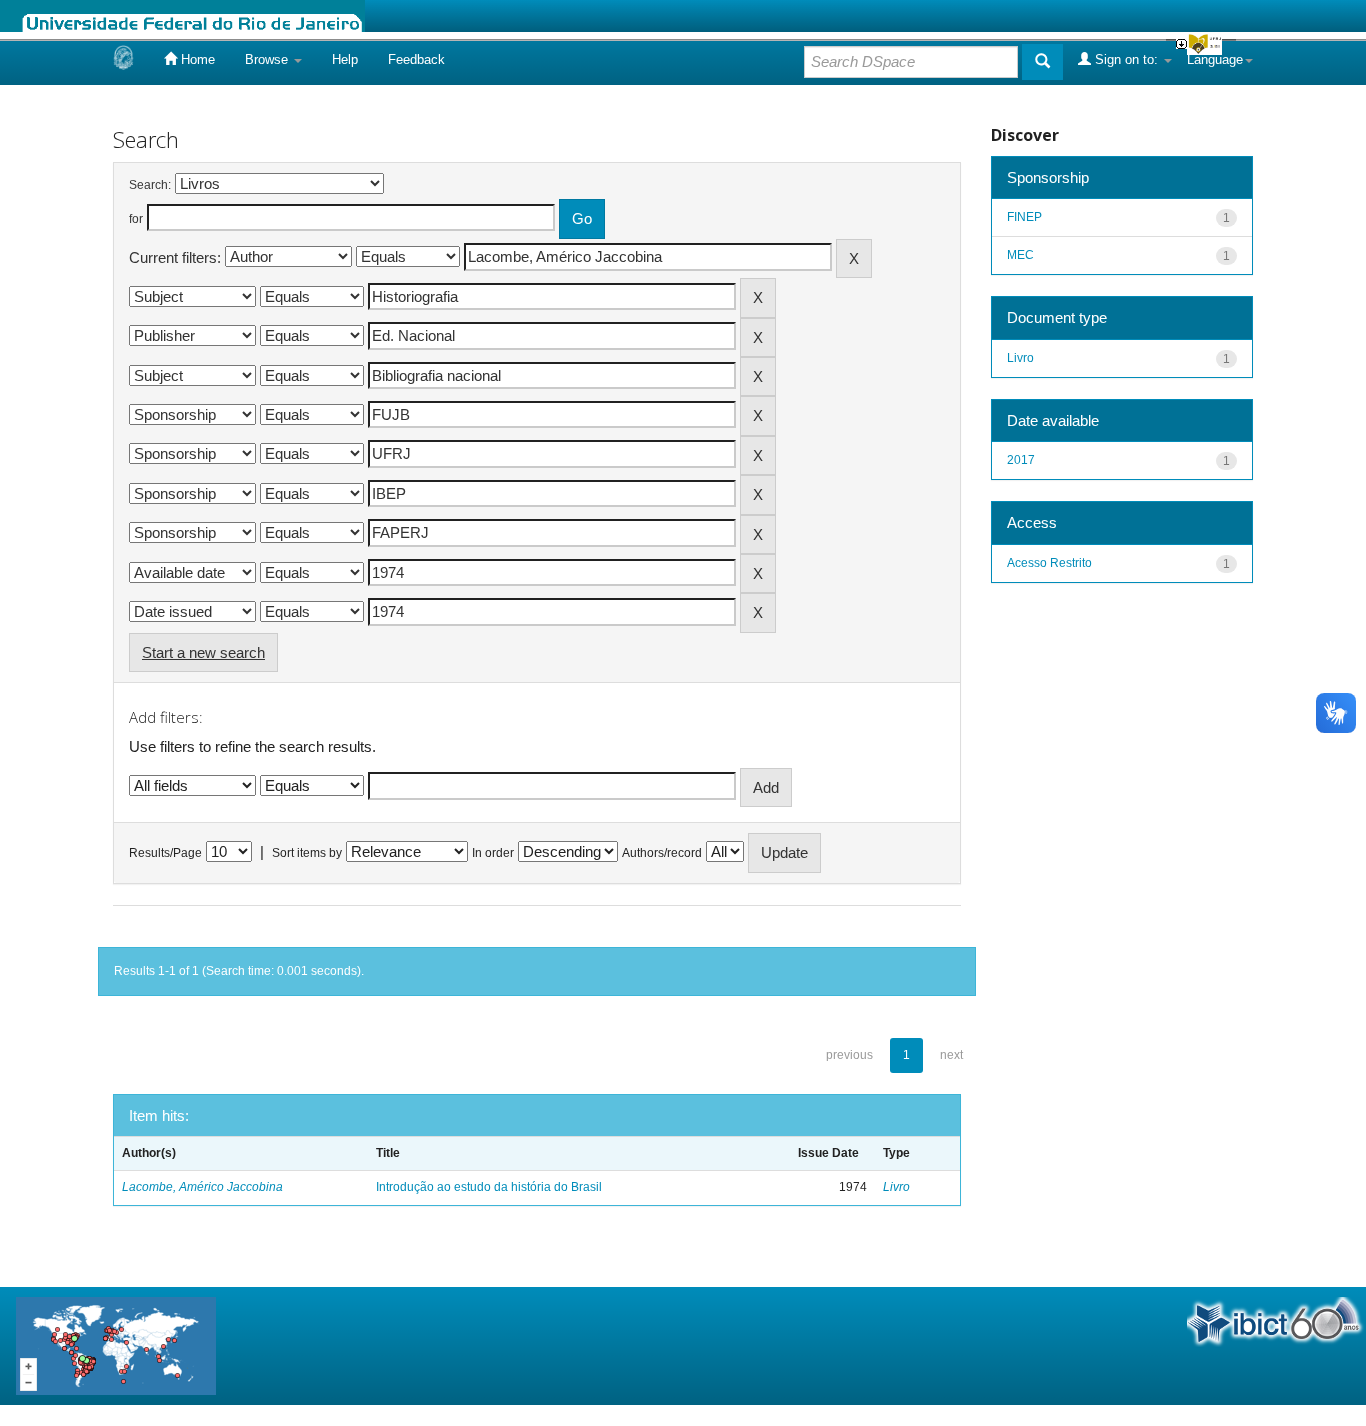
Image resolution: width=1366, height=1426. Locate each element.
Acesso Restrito (1049, 563)
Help (345, 59)
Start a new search (203, 652)
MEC (1020, 255)
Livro (896, 1187)
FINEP (1024, 217)
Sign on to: (1126, 59)
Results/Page (165, 853)
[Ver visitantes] (116, 1344)
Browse (268, 59)
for (136, 219)
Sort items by (307, 853)
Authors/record (662, 853)
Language (1215, 59)
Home (196, 59)
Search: (150, 185)
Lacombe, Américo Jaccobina (202, 1187)
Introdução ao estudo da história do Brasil (489, 1187)
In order (493, 853)
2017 (1021, 460)
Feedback (416, 59)
